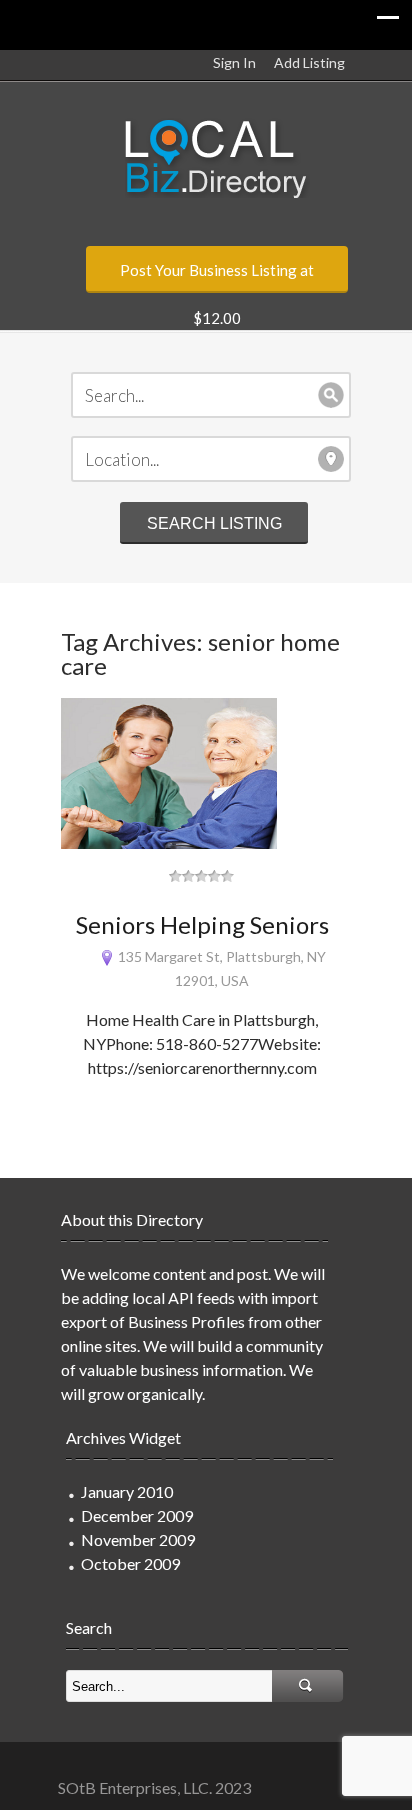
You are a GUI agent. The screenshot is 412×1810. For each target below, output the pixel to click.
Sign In (234, 62)
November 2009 (138, 1539)
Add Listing (309, 62)
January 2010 (127, 1491)
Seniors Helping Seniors (202, 924)
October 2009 (130, 1563)
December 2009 (137, 1515)
